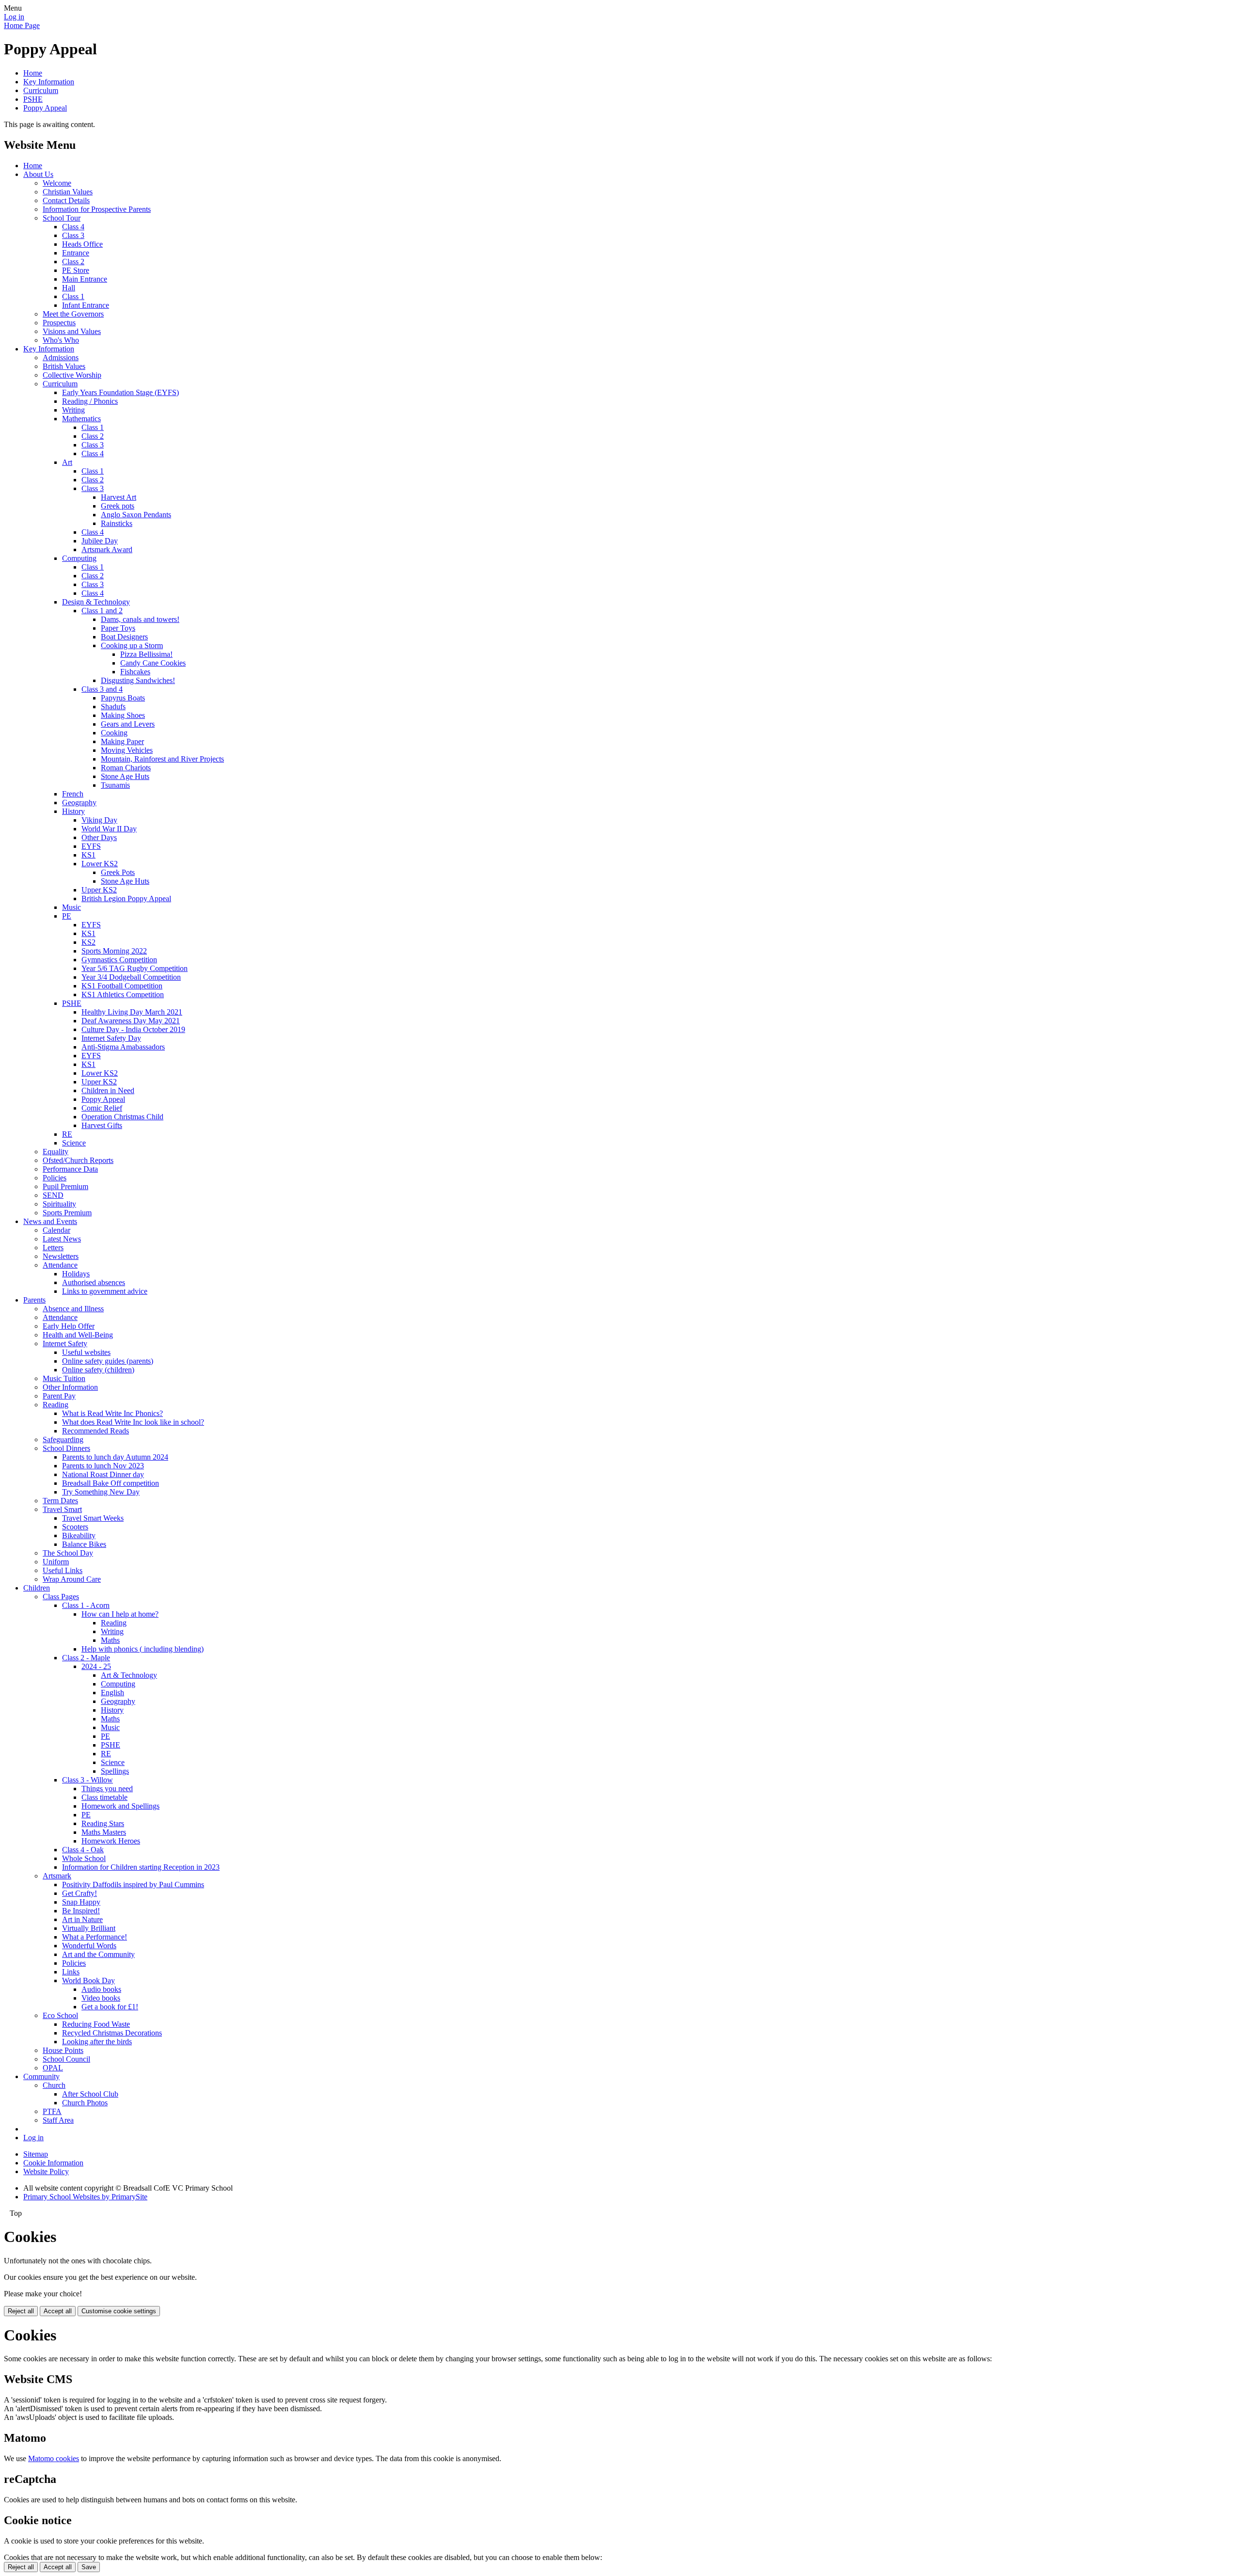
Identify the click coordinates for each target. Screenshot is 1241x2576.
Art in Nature (82, 1919)
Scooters (75, 1527)
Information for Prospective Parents (97, 209)
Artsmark (57, 1876)
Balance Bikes (84, 1544)
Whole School (84, 1858)
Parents (34, 1300)
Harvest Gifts (102, 1125)
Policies (55, 1178)
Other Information (70, 1387)
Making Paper (122, 741)
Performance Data (70, 1169)
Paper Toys (118, 628)
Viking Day (99, 820)
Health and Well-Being (78, 1335)
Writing (73, 410)
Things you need (107, 1789)
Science (74, 1143)
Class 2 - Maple (86, 1658)
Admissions (61, 358)
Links (71, 1972)
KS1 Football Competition (122, 986)
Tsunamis (115, 785)
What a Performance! (95, 1937)
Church (54, 2085)
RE (67, 1134)
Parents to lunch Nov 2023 (103, 1466)
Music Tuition (64, 1378)
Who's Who (61, 340)
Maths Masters (104, 1832)
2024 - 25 (96, 1666)
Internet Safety (65, 1344)
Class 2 (73, 262)
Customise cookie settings (119, 2311)
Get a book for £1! (110, 2007)
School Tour (62, 218)
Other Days (99, 837)
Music (72, 907)
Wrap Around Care (72, 1579)
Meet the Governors (73, 314)
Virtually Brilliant (89, 1928)
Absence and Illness (73, 1309)
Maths (110, 1640)
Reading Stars (103, 1823)
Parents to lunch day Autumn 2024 (115, 1457)
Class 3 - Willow (88, 1780)
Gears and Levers (128, 724)
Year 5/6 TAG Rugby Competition (135, 968)
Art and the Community (98, 1954)
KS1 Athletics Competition (123, 994)
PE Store (76, 270)
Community (41, 2076)
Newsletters (61, 1256)
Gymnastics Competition (119, 960)
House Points (63, 2050)
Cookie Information (53, 2163)
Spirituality (59, 1204)
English (112, 1693)
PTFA (52, 2111)
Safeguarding (63, 1439)
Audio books (101, 1989)
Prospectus (59, 323)
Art (67, 462)
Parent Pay (59, 1396)
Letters (53, 1248)
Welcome (57, 183)
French (73, 794)
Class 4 (73, 227)
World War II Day (109, 829)
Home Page (22, 25)
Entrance (76, 253)
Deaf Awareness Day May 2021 (131, 1021)
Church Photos (85, 2103)
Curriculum (41, 90)
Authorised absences (94, 1282)
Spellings (115, 1771)
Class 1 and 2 (102, 611)
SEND (53, 1195)
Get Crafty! (80, 1893)
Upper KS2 (99, 890)
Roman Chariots (126, 768)
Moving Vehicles (127, 750)
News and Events (50, 1221)
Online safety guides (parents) (108, 1361)
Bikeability (79, 1535)
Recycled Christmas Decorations (112, 2033)
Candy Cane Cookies (153, 663)
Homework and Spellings (120, 1806)
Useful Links (63, 1570)
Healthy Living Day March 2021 (132, 1012)
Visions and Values (72, 331)
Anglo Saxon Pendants (136, 515)
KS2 (88, 942)
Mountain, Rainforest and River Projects (162, 759)
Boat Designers (124, 637)
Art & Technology (129, 1675)
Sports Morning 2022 (114, 951)
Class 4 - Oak (83, 1850)
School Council (66, 2059)
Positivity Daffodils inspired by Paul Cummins (133, 1884)
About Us (38, 174)
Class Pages (61, 1597)
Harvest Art (119, 497)
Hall (69, 288)
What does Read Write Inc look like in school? (133, 1422)
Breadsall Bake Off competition (111, 1483)
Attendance (60, 1265)
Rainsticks (117, 523)
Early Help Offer (69, 1326)
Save (89, 2567)
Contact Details (66, 200)
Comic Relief (102, 1108)
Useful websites (86, 1352)
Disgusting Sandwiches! (138, 680)
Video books (101, 1998)
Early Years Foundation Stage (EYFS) (120, 392)
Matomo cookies (54, 2458)
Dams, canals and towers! (140, 619)
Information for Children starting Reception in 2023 (141, 1867)
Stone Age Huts (125, 776)
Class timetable (104, 1797)
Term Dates (60, 1501)
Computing (79, 558)
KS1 (88, 855)
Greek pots (118, 506)
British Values (64, 366)
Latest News (62, 1239)
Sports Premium (67, 1213)
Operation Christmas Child (122, 1117)
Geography (79, 803)
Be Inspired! (81, 1911)
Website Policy (46, 2171)
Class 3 (73, 235)
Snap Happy (81, 1902)
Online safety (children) (98, 1370)
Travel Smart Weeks (93, 1518)
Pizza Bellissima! (146, 654)
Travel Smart (62, 1509)
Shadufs (113, 707)
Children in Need (108, 1090)
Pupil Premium (65, 1186)
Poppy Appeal (45, 108)
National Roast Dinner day (103, 1474)
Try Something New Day (101, 1492)
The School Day (68, 1553)
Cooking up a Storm (132, 645)
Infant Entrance (86, 305)
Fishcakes (135, 672)
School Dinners (66, 1448)
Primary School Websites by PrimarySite (85, 2197)
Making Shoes (123, 715)
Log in (14, 17)
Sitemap (36, 2154)
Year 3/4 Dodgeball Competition (131, 977)
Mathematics (81, 419)
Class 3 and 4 (102, 689)
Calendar (56, 1230)
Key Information (49, 82)
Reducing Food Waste (96, 2024)
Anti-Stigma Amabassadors (123, 1047)
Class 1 (73, 296)
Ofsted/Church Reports (78, 1160)
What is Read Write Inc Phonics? (112, 1413)
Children (37, 1588)
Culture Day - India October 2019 (133, 1029)
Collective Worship (72, 375)
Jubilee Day (100, 541)
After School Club (90, 2094)
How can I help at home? (120, 1614)
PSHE (33, 99)
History (73, 811)
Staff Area (58, 2120)
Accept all (58, 2311)
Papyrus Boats (123, 698)
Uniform (56, 1562)
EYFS (91, 846)
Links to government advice (105, 1291)
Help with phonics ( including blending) (143, 1649)
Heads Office (82, 244)
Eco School (60, 2015)
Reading (56, 1405)
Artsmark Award (107, 549)
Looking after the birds (97, 2042)
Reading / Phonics (90, 401)
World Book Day (88, 1980)
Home (33, 73)
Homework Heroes (111, 1841)
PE (67, 916)
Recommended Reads (95, 1431)
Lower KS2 (100, 864)
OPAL (53, 2068)
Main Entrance (85, 279)
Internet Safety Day (111, 1038)
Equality (56, 1152)
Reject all (21, 2311)
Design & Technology (96, 602)
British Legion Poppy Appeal (126, 898)
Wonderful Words (89, 1946)
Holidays (76, 1274)
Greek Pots (118, 872)
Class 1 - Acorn (86, 1605)
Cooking (114, 733)
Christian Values (68, 192)
